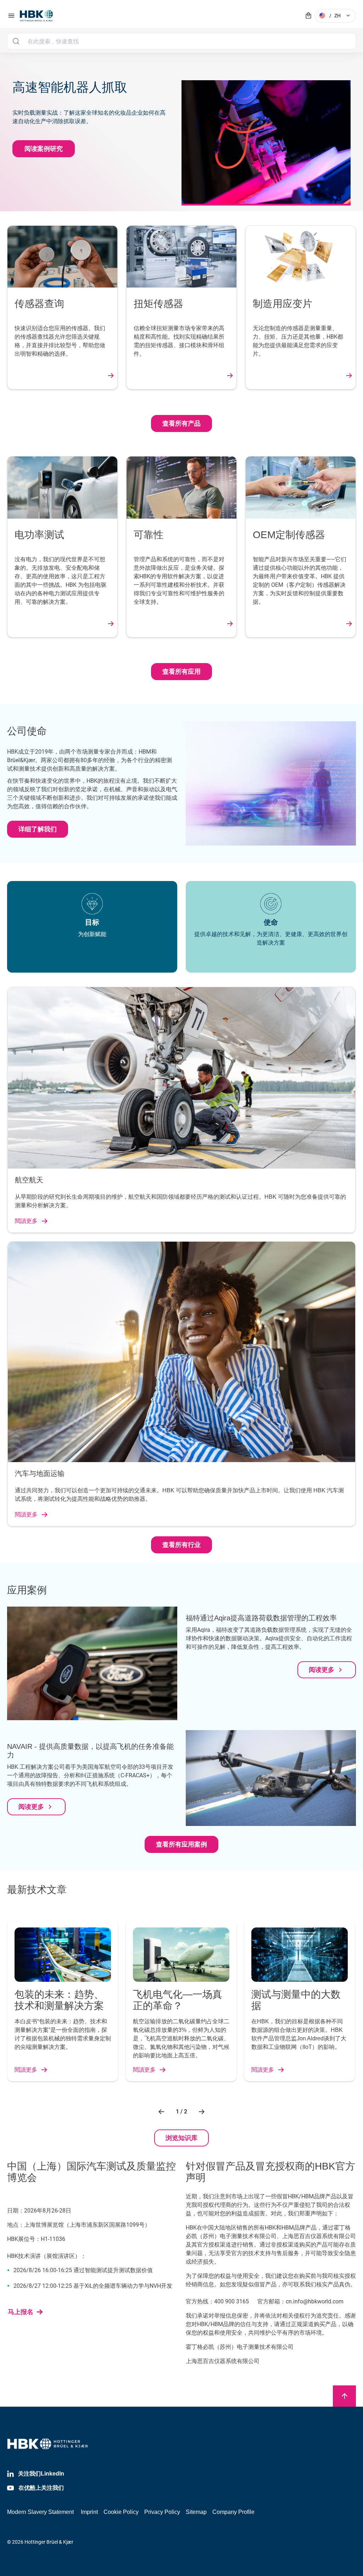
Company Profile (233, 2512)
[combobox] (181, 41)
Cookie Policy (121, 2512)
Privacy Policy (162, 2512)
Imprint (89, 2512)
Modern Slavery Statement (40, 2512)
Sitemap (196, 2512)
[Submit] (16, 41)
